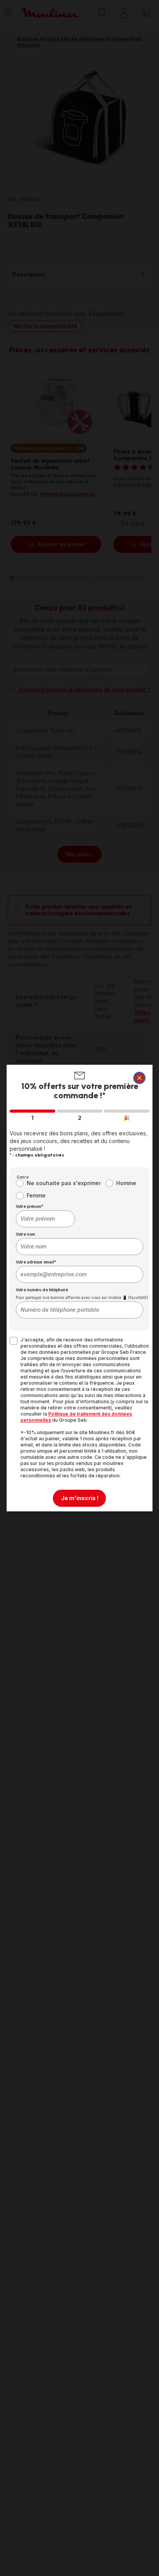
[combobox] (45, 1219)
